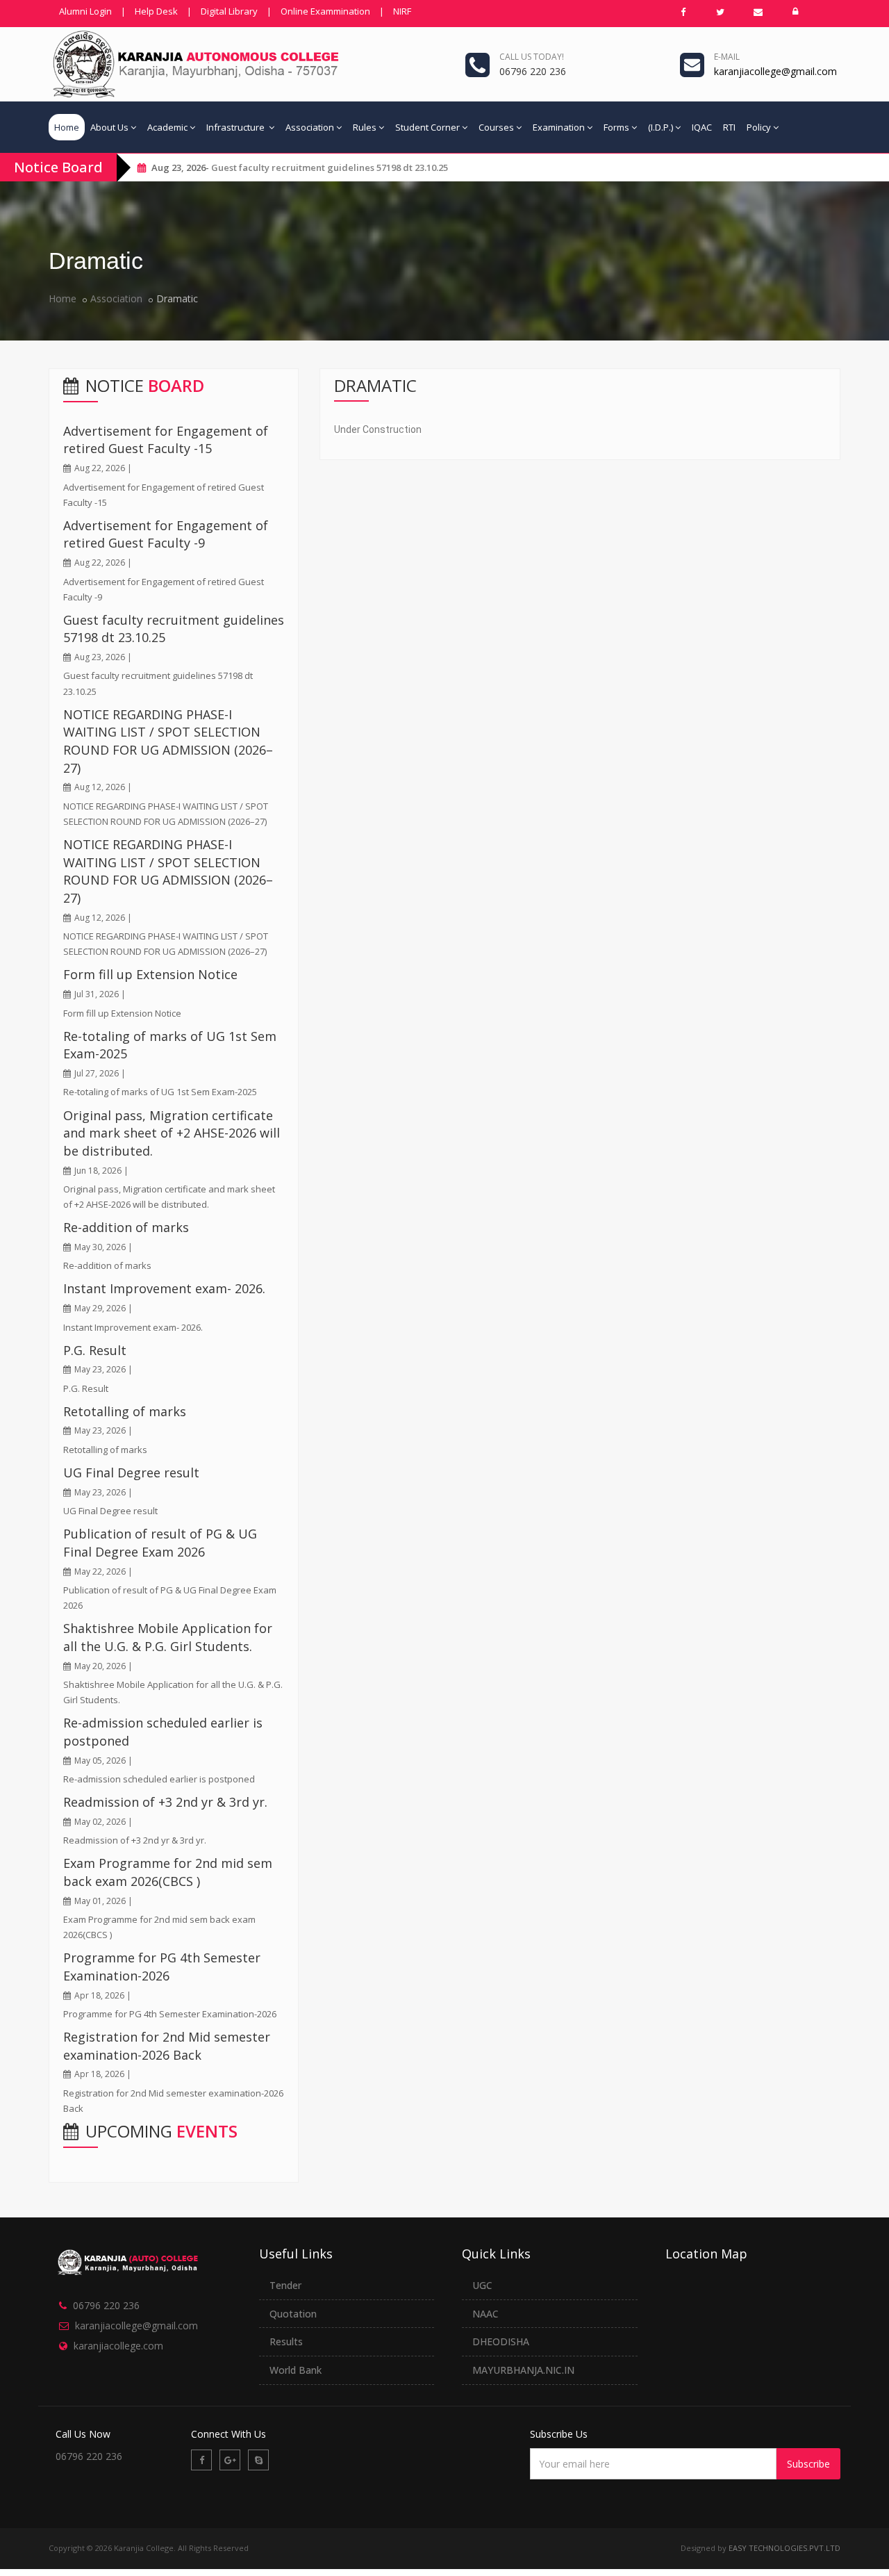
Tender (285, 2285)
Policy (759, 127)
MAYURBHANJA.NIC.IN (523, 2370)
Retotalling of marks (125, 1411)
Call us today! (532, 57)
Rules (365, 127)
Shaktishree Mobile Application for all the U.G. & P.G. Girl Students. (168, 1637)
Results (286, 2341)
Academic (167, 127)
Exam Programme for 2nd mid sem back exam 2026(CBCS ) (168, 1872)
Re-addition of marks (126, 1227)
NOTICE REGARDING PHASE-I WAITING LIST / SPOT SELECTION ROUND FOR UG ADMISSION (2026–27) (168, 741)
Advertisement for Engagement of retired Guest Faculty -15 (166, 440)
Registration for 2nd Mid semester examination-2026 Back (167, 2046)
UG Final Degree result (131, 1472)
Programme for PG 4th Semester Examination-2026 (162, 1967)
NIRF (402, 11)
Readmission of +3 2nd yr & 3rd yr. (165, 1802)
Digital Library (229, 11)
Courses (496, 127)
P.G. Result (95, 1350)
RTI (729, 127)
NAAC (485, 2314)
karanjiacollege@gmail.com (136, 2325)
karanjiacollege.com (118, 2346)
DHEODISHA (501, 2341)
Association (310, 127)
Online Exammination (325, 11)
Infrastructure (236, 127)
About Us (109, 127)
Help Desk (156, 11)
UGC (482, 2285)
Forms (616, 127)
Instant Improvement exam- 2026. (164, 1288)
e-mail (727, 57)
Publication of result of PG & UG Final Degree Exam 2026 (160, 1543)
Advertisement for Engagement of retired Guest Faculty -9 (166, 534)
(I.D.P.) (660, 127)
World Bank (296, 2370)
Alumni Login (85, 11)
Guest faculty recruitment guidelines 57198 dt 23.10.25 (330, 167)
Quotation (293, 2314)
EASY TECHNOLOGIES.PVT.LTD (784, 2548)
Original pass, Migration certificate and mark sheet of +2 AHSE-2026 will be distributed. (172, 1133)
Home (67, 127)
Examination (559, 127)
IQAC (702, 127)
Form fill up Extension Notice (150, 974)
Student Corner (427, 127)
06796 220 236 (106, 2305)
